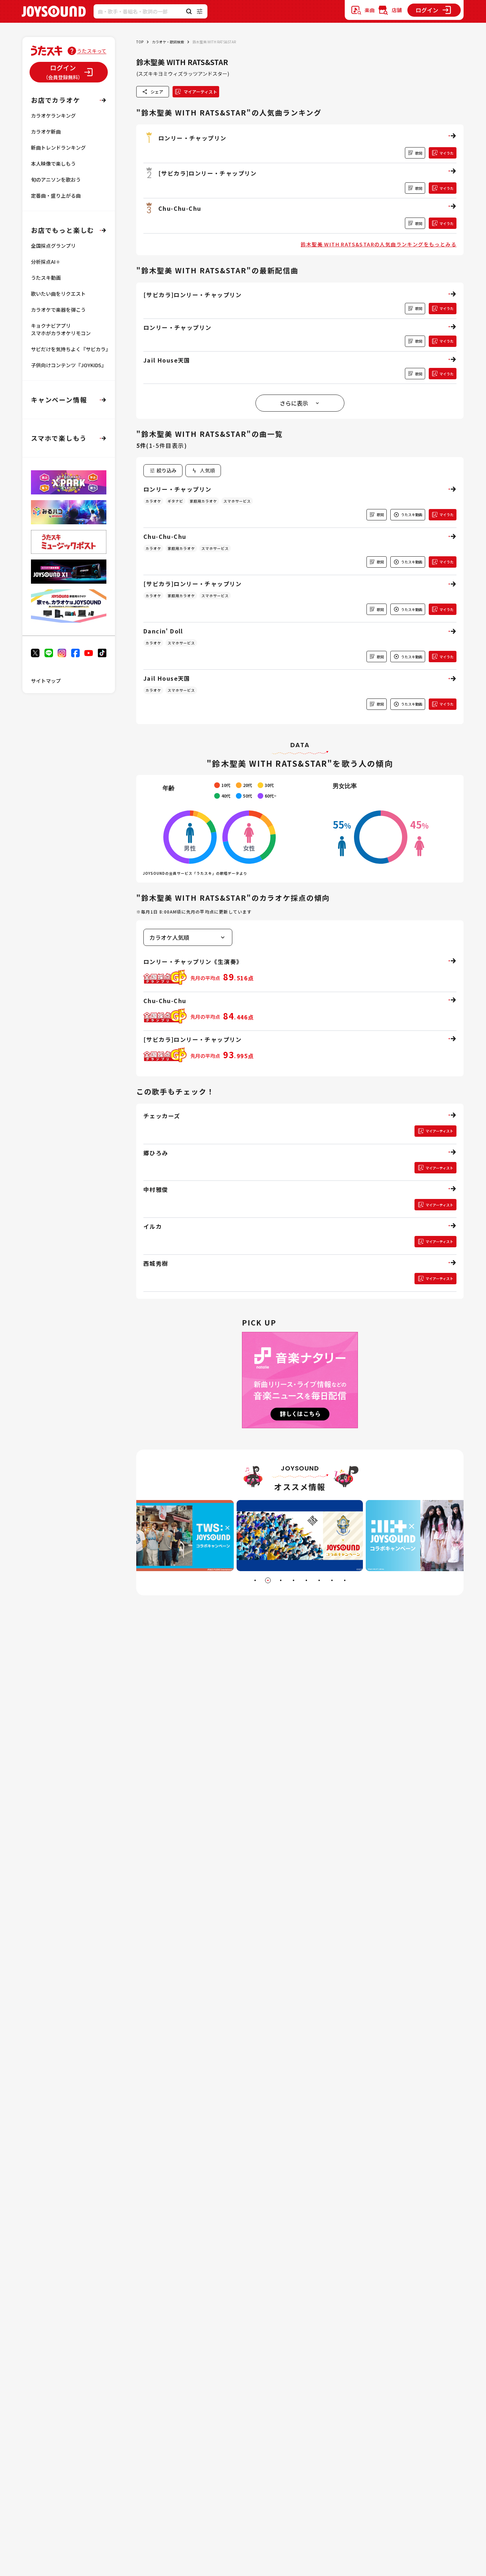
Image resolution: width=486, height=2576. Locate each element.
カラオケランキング (53, 116)
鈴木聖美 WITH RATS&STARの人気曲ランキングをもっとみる (379, 244)
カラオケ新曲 (46, 132)
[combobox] (203, 471)
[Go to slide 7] (332, 1580)
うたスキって (92, 51)
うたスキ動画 (46, 278)
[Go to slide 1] (255, 1580)
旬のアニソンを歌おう (56, 180)
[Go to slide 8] (345, 1580)
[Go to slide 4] (294, 1580)
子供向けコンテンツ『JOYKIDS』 (69, 365)
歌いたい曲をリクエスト (58, 294)
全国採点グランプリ (53, 246)
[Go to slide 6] (319, 1580)
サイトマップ (46, 681)
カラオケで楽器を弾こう (58, 310)
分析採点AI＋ (46, 262)
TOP (140, 42)
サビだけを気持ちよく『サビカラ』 (71, 349)
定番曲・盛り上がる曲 (56, 196)
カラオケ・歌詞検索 (168, 42)
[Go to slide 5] (306, 1580)
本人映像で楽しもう (53, 164)
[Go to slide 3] (281, 1580)
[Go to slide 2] (268, 1580)
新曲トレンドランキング (58, 148)
